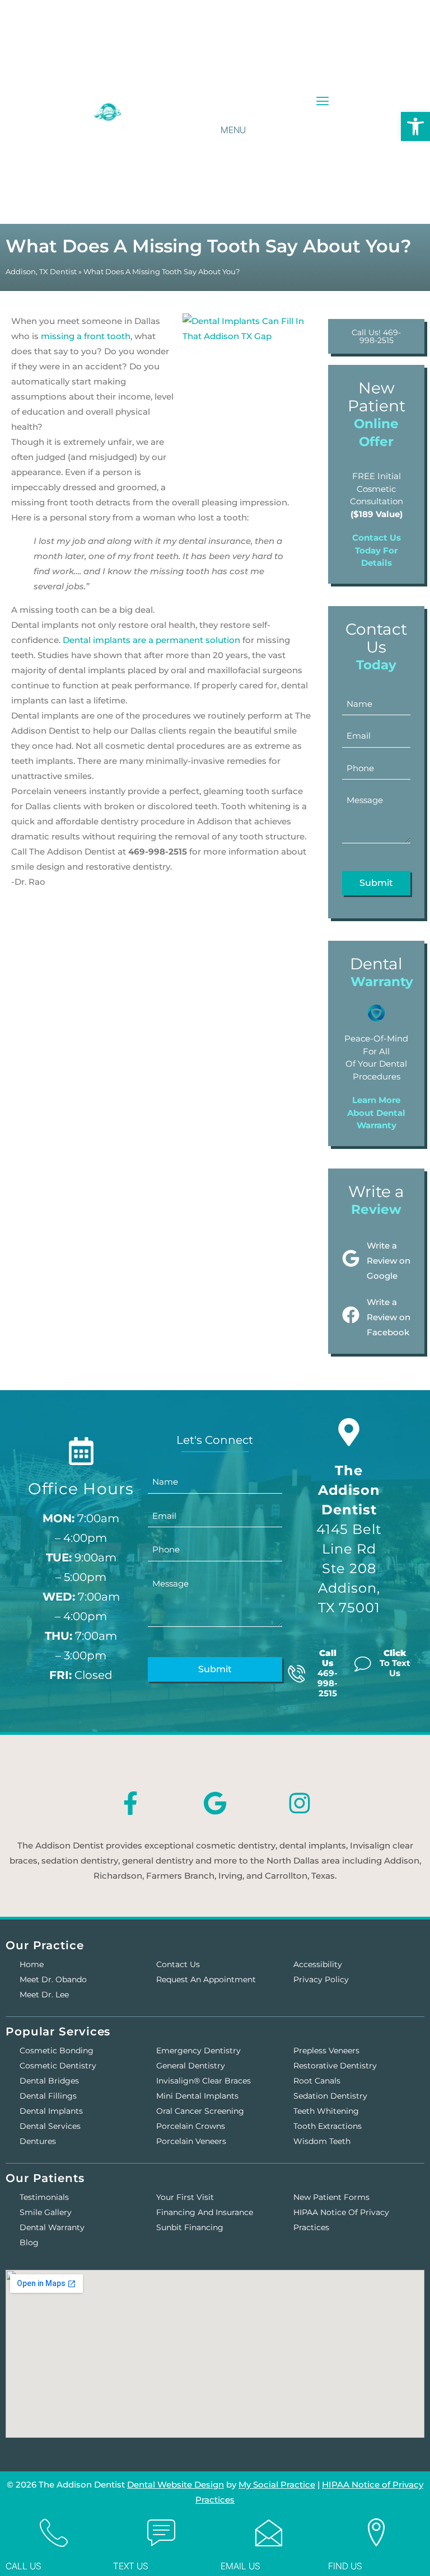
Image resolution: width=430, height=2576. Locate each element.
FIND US (345, 2566)
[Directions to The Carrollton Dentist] (349, 1432)
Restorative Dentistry (335, 2066)
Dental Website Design (176, 2484)
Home (32, 1964)
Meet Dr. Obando (53, 1979)
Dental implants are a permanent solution (151, 640)
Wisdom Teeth (322, 2141)
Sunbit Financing (190, 2227)
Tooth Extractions (328, 2126)
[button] (323, 102)
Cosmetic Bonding (57, 2051)
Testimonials (44, 2197)
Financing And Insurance (205, 2212)
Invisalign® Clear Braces (204, 2081)
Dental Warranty (52, 2227)
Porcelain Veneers (191, 2141)
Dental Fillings (48, 2096)
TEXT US (131, 2566)
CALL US (24, 2566)
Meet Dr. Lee (44, 1995)
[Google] (215, 1803)
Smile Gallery (46, 2212)
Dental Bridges (49, 2081)
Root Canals (317, 2081)
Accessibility (318, 1964)
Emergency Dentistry (198, 2051)
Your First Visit (185, 2197)
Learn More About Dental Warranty (376, 1113)
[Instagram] (300, 1803)
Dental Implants (51, 2111)
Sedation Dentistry (330, 2096)
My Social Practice (277, 2484)
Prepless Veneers (326, 2051)
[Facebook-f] (130, 1803)
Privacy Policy (321, 1979)
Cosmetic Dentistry (58, 2066)
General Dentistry (191, 2066)
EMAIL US (240, 2566)
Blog (29, 2242)
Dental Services (50, 2126)
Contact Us (178, 1964)
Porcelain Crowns (191, 2126)
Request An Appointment (206, 1979)
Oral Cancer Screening (200, 2111)
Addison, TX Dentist (41, 272)
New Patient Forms (331, 2197)
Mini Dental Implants (197, 2096)
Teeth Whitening (326, 2111)
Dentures (38, 2141)
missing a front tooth (86, 336)
